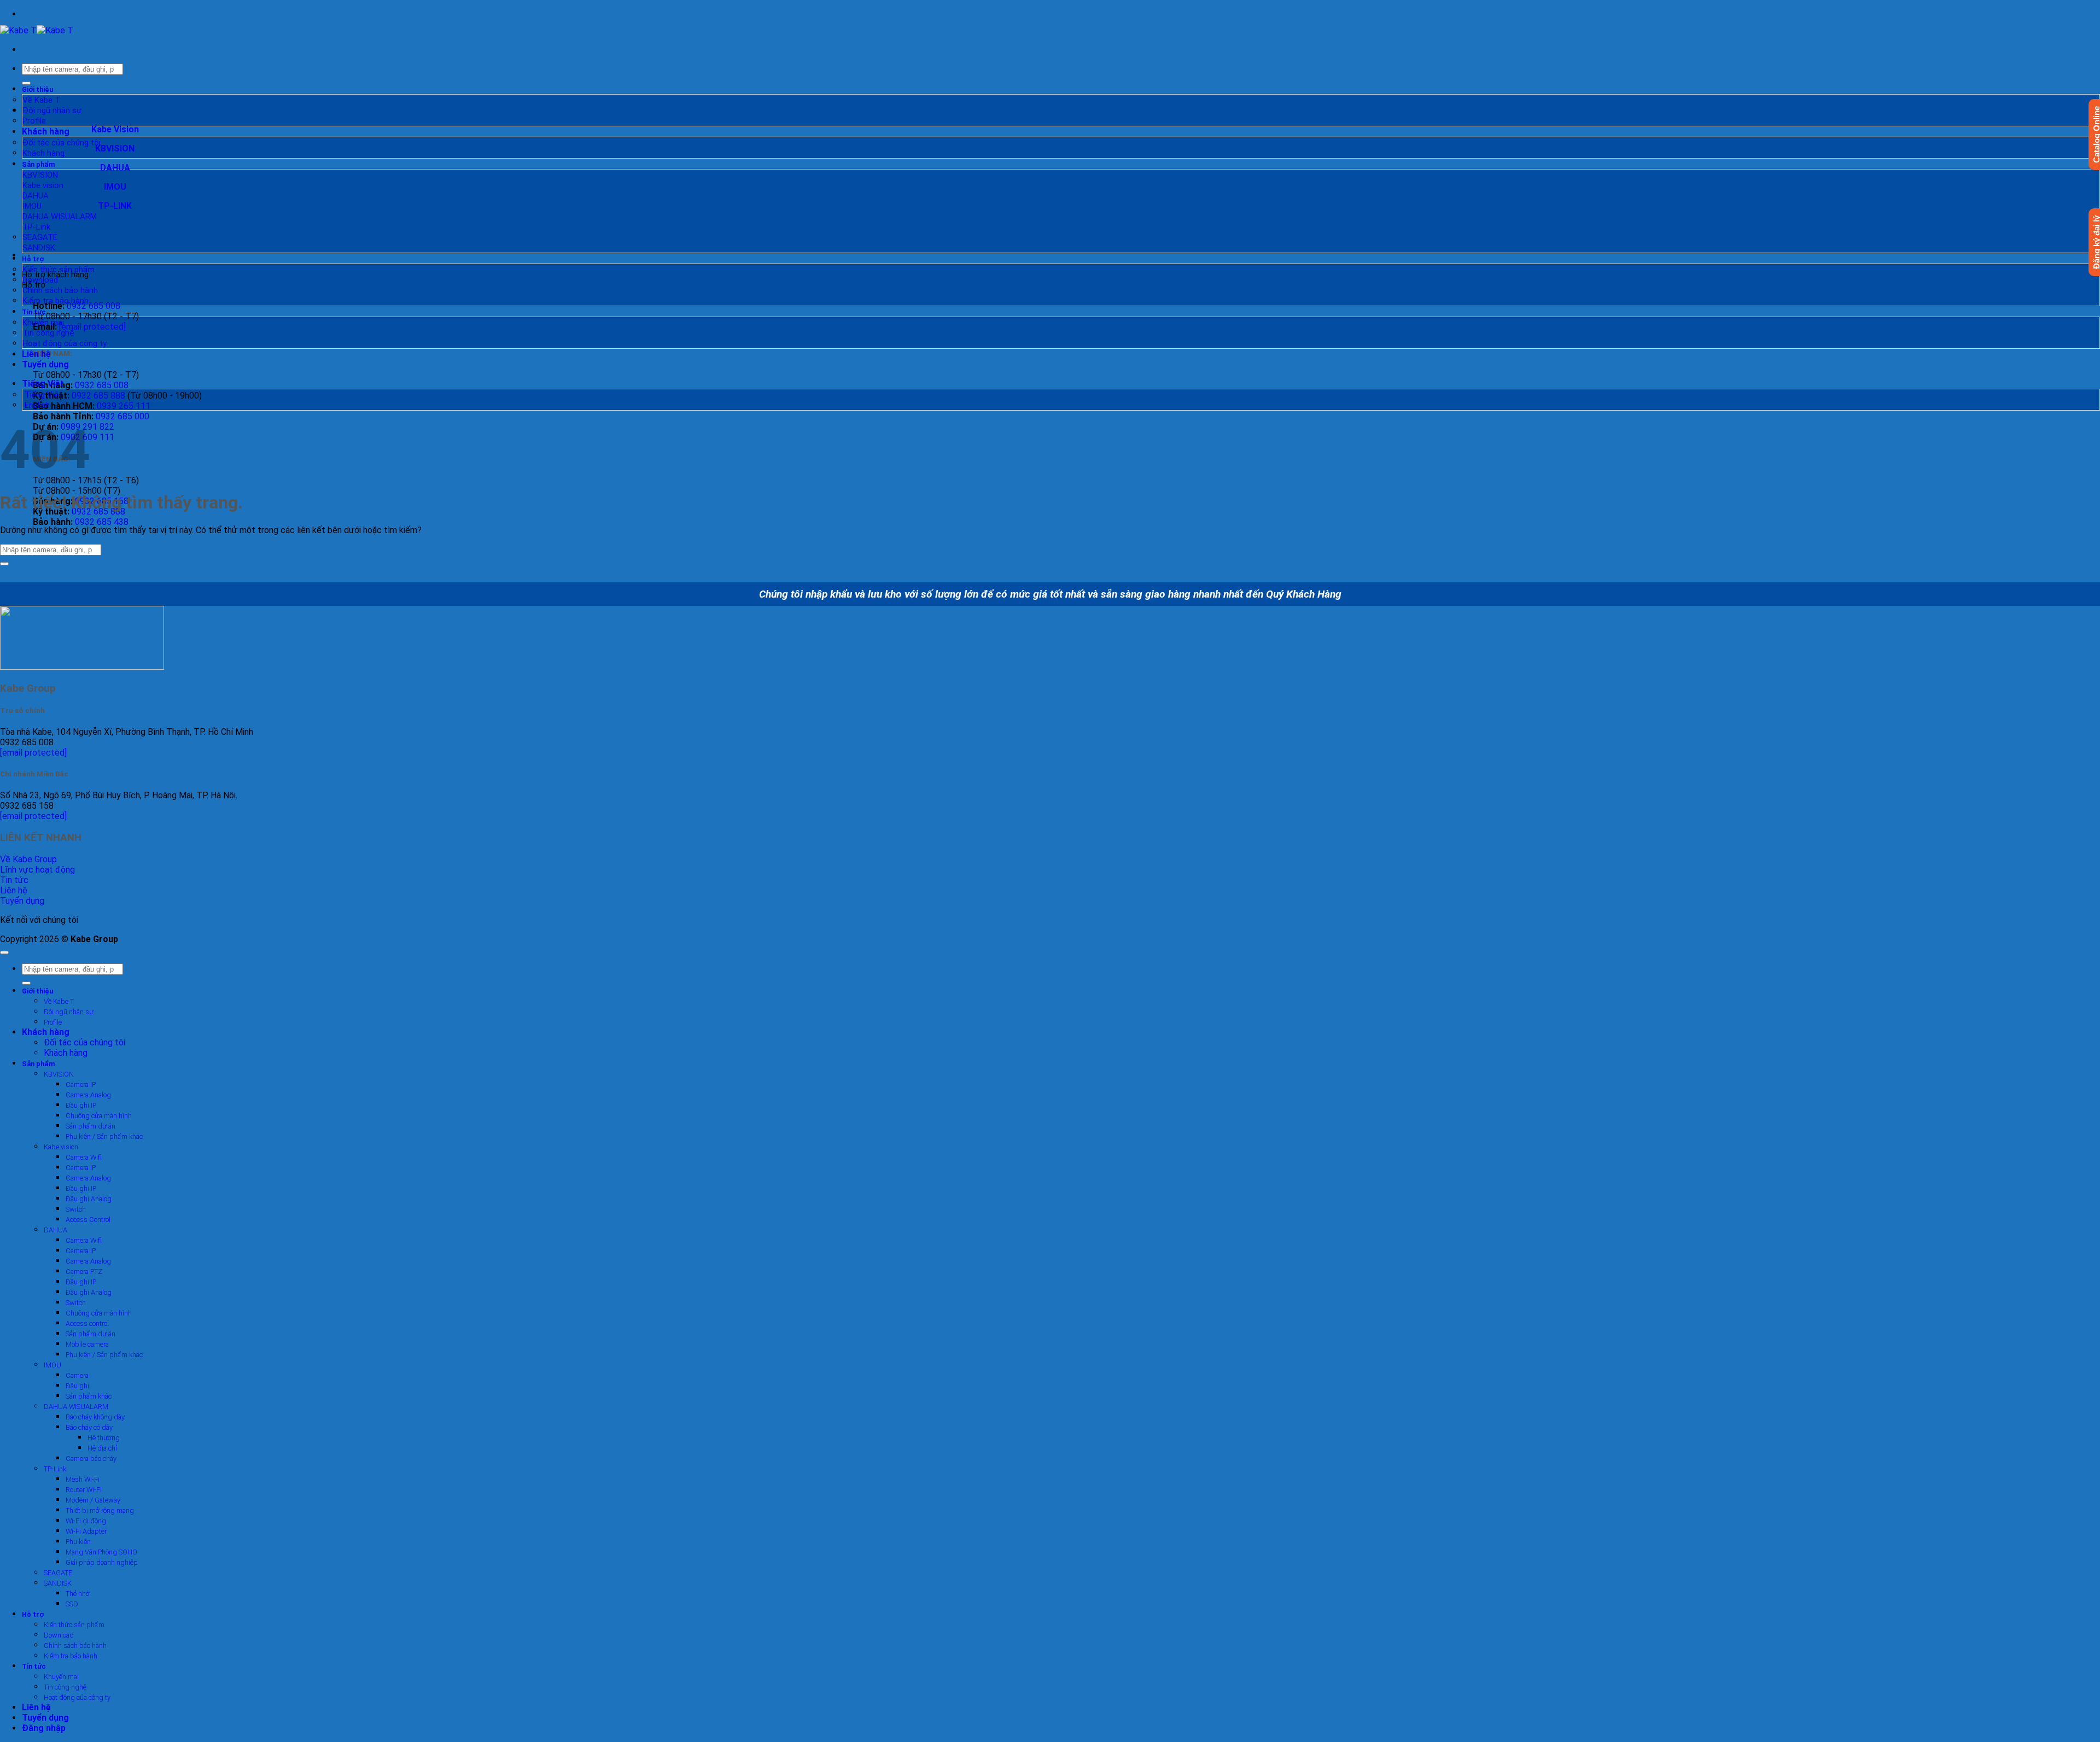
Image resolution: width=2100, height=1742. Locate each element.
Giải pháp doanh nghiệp (102, 1562)
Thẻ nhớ (78, 1594)
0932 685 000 (122, 416)
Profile (34, 121)
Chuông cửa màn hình (99, 1116)
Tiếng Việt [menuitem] (42, 395)
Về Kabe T (41, 100)
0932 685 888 (98, 396)
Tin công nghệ (48, 333)
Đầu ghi (77, 1386)
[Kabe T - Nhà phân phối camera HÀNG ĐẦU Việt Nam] (37, 30)
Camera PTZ (84, 1272)
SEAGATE (40, 237)
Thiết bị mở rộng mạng (100, 1510)
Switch (76, 1209)
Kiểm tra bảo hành (56, 301)
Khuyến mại (43, 323)
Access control (87, 1323)
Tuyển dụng (45, 364)
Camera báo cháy (91, 1459)
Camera (77, 1375)
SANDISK (39, 248)
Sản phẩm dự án (91, 1126)
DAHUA (36, 196)
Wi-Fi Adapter (86, 1531)
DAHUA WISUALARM (60, 217)
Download (40, 280)
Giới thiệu (37, 89)
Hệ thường (104, 1438)
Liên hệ (36, 354)
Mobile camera (87, 1344)
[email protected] (33, 753)
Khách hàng (46, 131)
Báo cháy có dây (89, 1427)
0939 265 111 (124, 406)
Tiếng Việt (44, 384)
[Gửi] (26, 83)
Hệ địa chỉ (102, 1448)
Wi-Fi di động (86, 1521)
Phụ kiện (78, 1542)
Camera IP (81, 1085)
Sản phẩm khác (89, 1396)
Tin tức (34, 312)
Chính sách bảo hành (60, 290)
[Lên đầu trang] (4, 952)
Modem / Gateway (93, 1500)
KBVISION (40, 175)
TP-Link (36, 227)
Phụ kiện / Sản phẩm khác (104, 1136)
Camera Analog (88, 1095)
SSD (72, 1604)
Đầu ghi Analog (89, 1199)
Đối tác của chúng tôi (62, 143)
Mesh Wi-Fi (83, 1479)
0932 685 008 (94, 306)
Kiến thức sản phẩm (59, 270)
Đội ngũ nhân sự (52, 110)
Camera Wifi (84, 1157)
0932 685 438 (102, 522)
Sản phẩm (39, 164)
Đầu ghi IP (81, 1105)
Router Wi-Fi (84, 1490)
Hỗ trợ (33, 259)
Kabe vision (43, 185)
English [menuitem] (36, 405)
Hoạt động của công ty (65, 343)
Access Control (88, 1220)
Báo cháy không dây (95, 1417)
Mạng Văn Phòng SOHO (101, 1552)
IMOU (32, 206)
